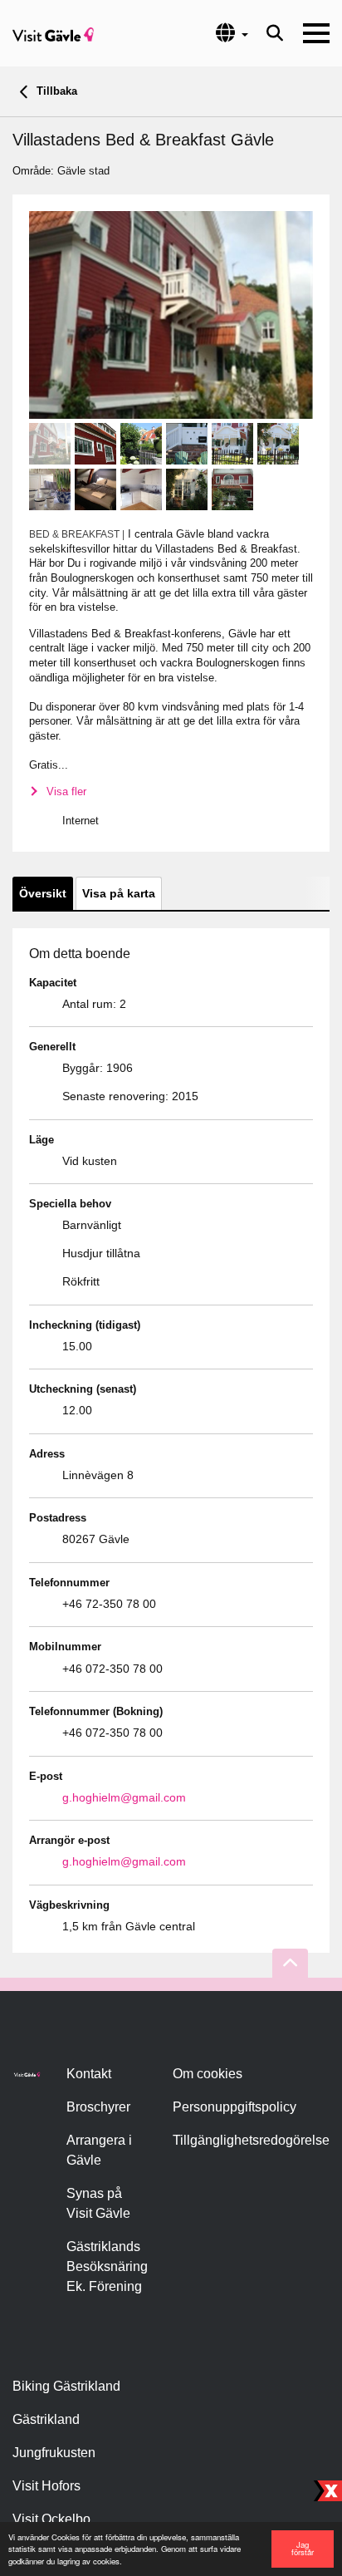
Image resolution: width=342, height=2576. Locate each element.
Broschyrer (98, 2107)
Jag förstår (303, 2549)
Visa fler (65, 791)
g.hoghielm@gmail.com (124, 1797)
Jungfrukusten (54, 2453)
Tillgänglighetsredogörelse (251, 2140)
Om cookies (208, 2074)
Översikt (43, 893)
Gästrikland (46, 2419)
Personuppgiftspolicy (235, 2107)
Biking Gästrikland (66, 2386)
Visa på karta (119, 893)
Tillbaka (55, 91)
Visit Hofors (46, 2486)
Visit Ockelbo (51, 2519)
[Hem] (53, 33)
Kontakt (89, 2074)
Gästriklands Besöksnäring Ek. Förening (107, 2266)
